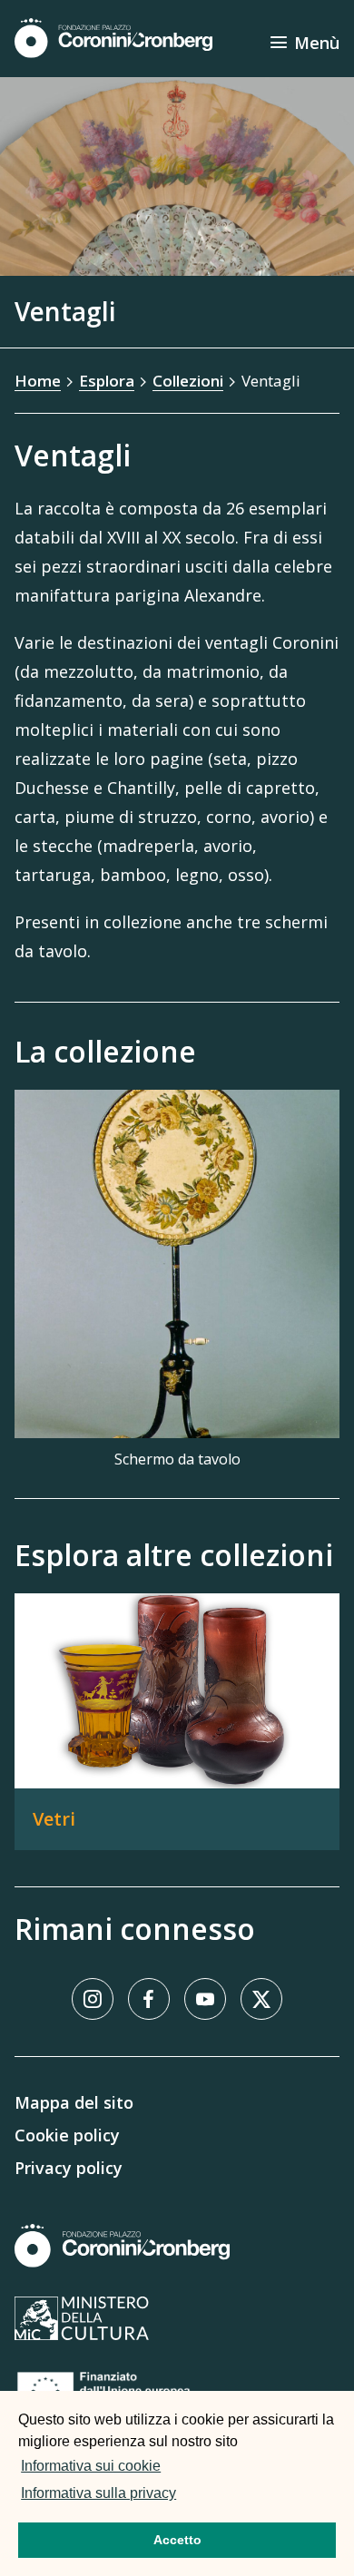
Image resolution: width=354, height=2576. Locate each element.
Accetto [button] (177, 2540)
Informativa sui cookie (91, 2466)
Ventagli (271, 381)
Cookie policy (67, 2135)
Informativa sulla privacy (98, 2493)
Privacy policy (69, 2168)
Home (38, 381)
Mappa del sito (74, 2102)
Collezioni (188, 381)
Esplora (107, 381)
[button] (185, 2495)
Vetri (54, 1819)
